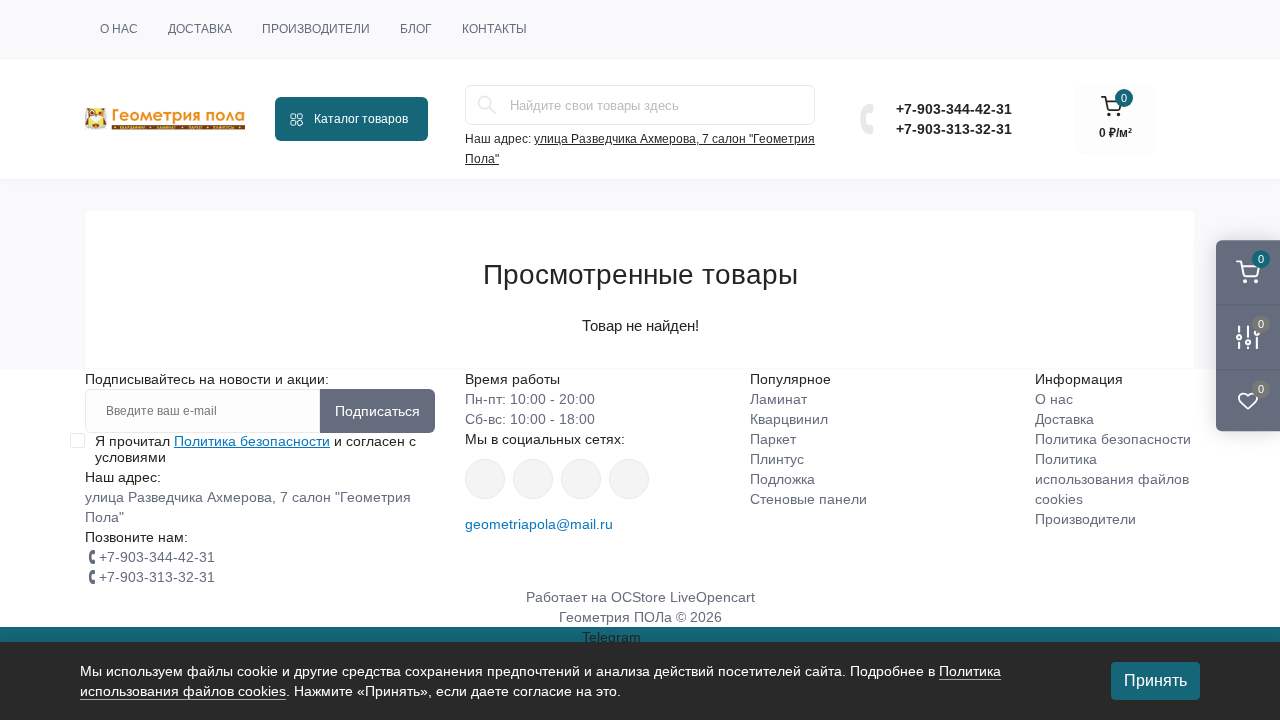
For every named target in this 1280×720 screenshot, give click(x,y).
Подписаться (377, 411)
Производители (316, 29)
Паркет (773, 439)
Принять (1155, 680)
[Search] (487, 105)
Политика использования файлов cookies (1112, 479)
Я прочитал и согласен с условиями (255, 449)
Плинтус (777, 459)
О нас (119, 29)
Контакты (494, 29)
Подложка (782, 479)
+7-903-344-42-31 (954, 109)
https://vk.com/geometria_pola (581, 479)
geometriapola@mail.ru (539, 524)
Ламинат (778, 399)
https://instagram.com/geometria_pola (485, 479)
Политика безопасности (252, 441)
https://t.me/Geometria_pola (629, 479)
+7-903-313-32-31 (954, 129)
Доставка (200, 29)
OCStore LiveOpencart (683, 597)
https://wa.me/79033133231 (533, 479)
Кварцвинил (789, 419)
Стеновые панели (808, 499)
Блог (416, 29)
